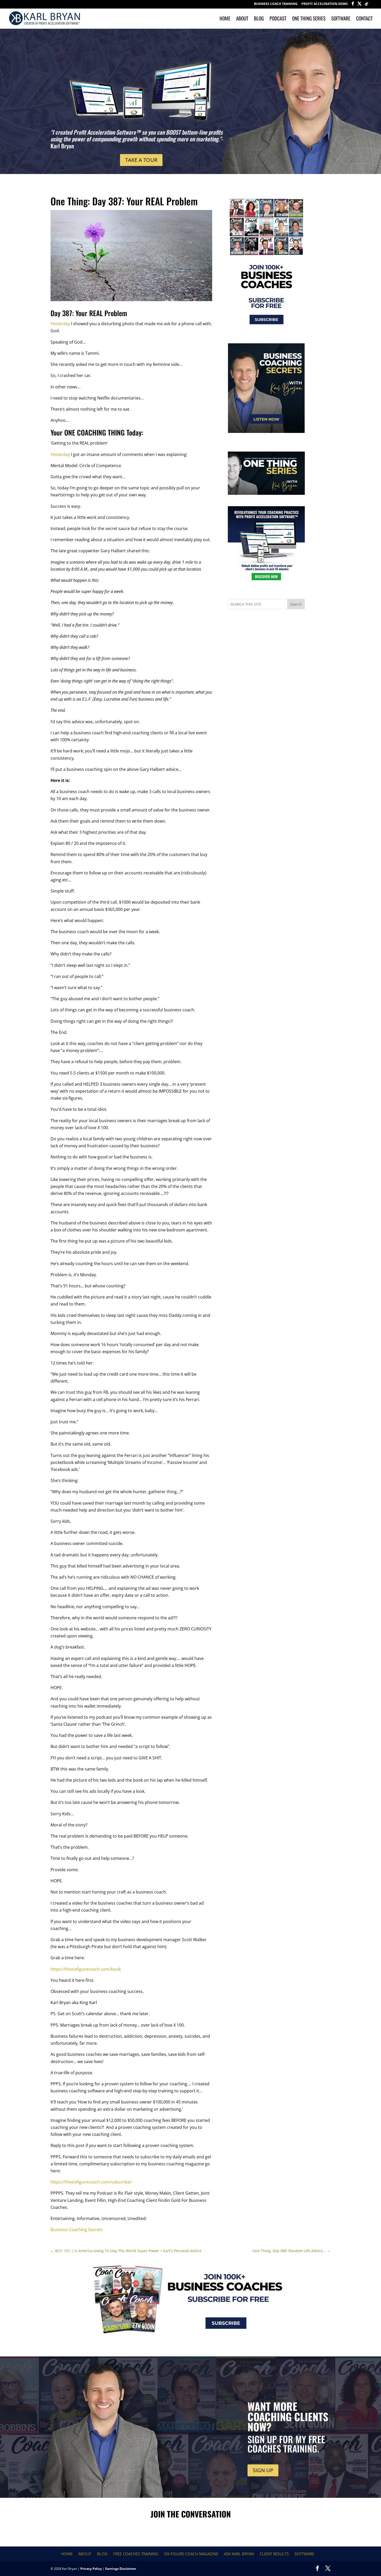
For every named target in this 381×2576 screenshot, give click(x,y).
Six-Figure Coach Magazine (191, 2554)
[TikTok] (366, 5)
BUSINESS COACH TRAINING (276, 4)
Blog (259, 19)
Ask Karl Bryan (239, 2554)
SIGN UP (263, 2470)
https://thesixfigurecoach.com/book (86, 1969)
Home (225, 19)
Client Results (274, 2554)
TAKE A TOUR (141, 160)
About (242, 19)
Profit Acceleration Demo (325, 4)
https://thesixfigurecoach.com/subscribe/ (91, 2182)
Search (296, 604)
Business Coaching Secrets (77, 2230)
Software (341, 19)
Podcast (278, 19)
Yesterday (60, 324)
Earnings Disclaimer (121, 2569)
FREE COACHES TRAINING (136, 2554)
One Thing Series (309, 19)
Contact (364, 19)
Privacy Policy (91, 2569)
